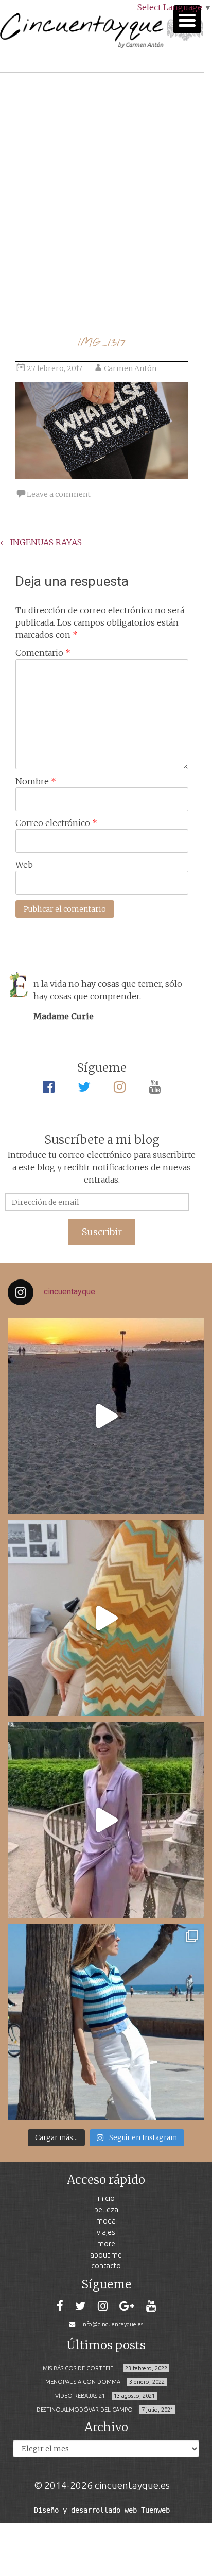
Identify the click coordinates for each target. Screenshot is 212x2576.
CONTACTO (106, 2266)
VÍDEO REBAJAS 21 (80, 2396)
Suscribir (102, 1232)
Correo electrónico (56, 823)
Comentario (43, 653)
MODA (106, 2221)
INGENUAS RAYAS (41, 542)
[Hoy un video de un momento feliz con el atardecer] (106, 1416)
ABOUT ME (106, 2255)
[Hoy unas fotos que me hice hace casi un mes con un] (106, 2022)
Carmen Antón (130, 368)
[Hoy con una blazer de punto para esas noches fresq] (106, 1618)
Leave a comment (59, 494)
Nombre (36, 781)
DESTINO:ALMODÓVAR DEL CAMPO (85, 2410)
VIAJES (106, 2232)
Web (24, 865)
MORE (106, 2243)
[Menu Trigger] (187, 19)
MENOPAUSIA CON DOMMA (83, 2382)
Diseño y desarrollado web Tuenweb (102, 2510)
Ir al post (54, 284)
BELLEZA (106, 2209)
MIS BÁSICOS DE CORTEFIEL (79, 2368)
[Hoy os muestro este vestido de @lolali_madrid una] (106, 1820)
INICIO (106, 2198)
